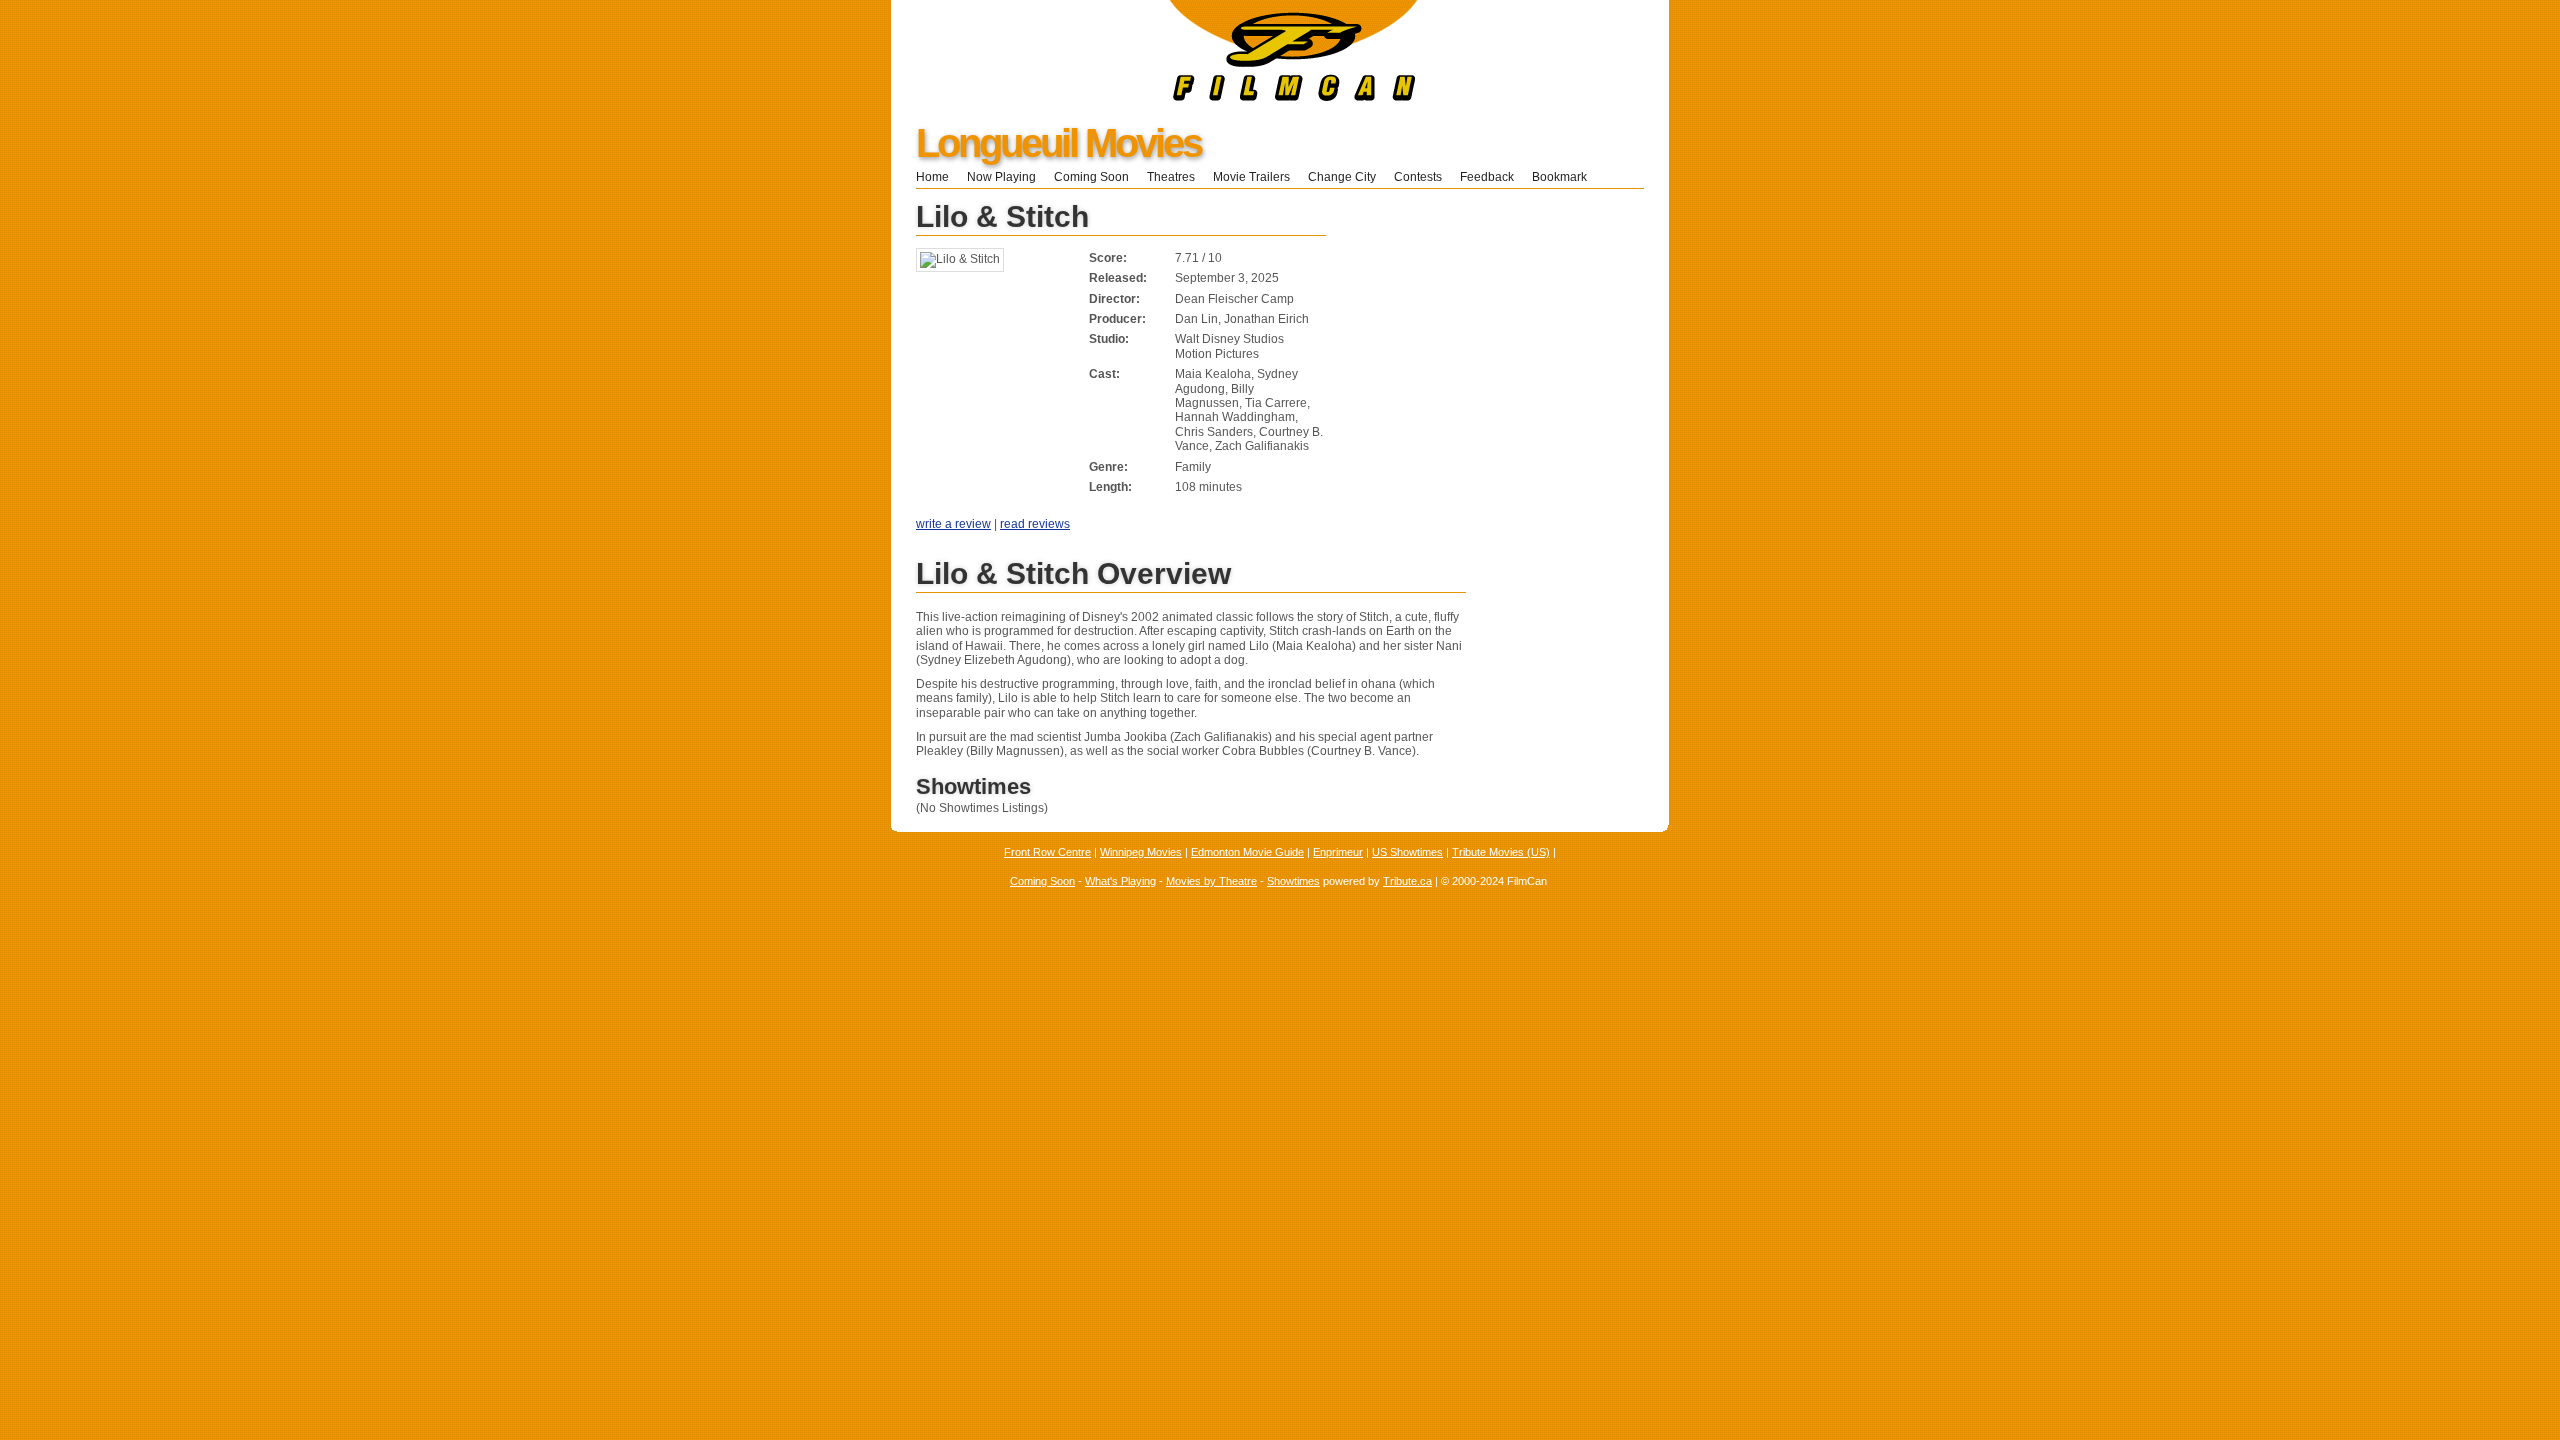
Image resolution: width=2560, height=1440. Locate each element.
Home (932, 177)
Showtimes (1293, 881)
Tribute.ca (1407, 881)
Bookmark (1565, 177)
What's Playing (1120, 881)
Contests (1418, 177)
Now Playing (1001, 177)
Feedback (1487, 177)
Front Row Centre (1047, 852)
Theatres (1171, 177)
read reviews (1035, 524)
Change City (1342, 177)
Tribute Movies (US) (1501, 852)
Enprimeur (1338, 852)
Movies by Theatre (1211, 881)
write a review (953, 524)
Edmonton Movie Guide (1247, 852)
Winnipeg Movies (1141, 852)
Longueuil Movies (1058, 143)
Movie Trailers (1251, 177)
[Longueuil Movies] (1154, 97)
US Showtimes (1407, 852)
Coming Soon (1091, 177)
